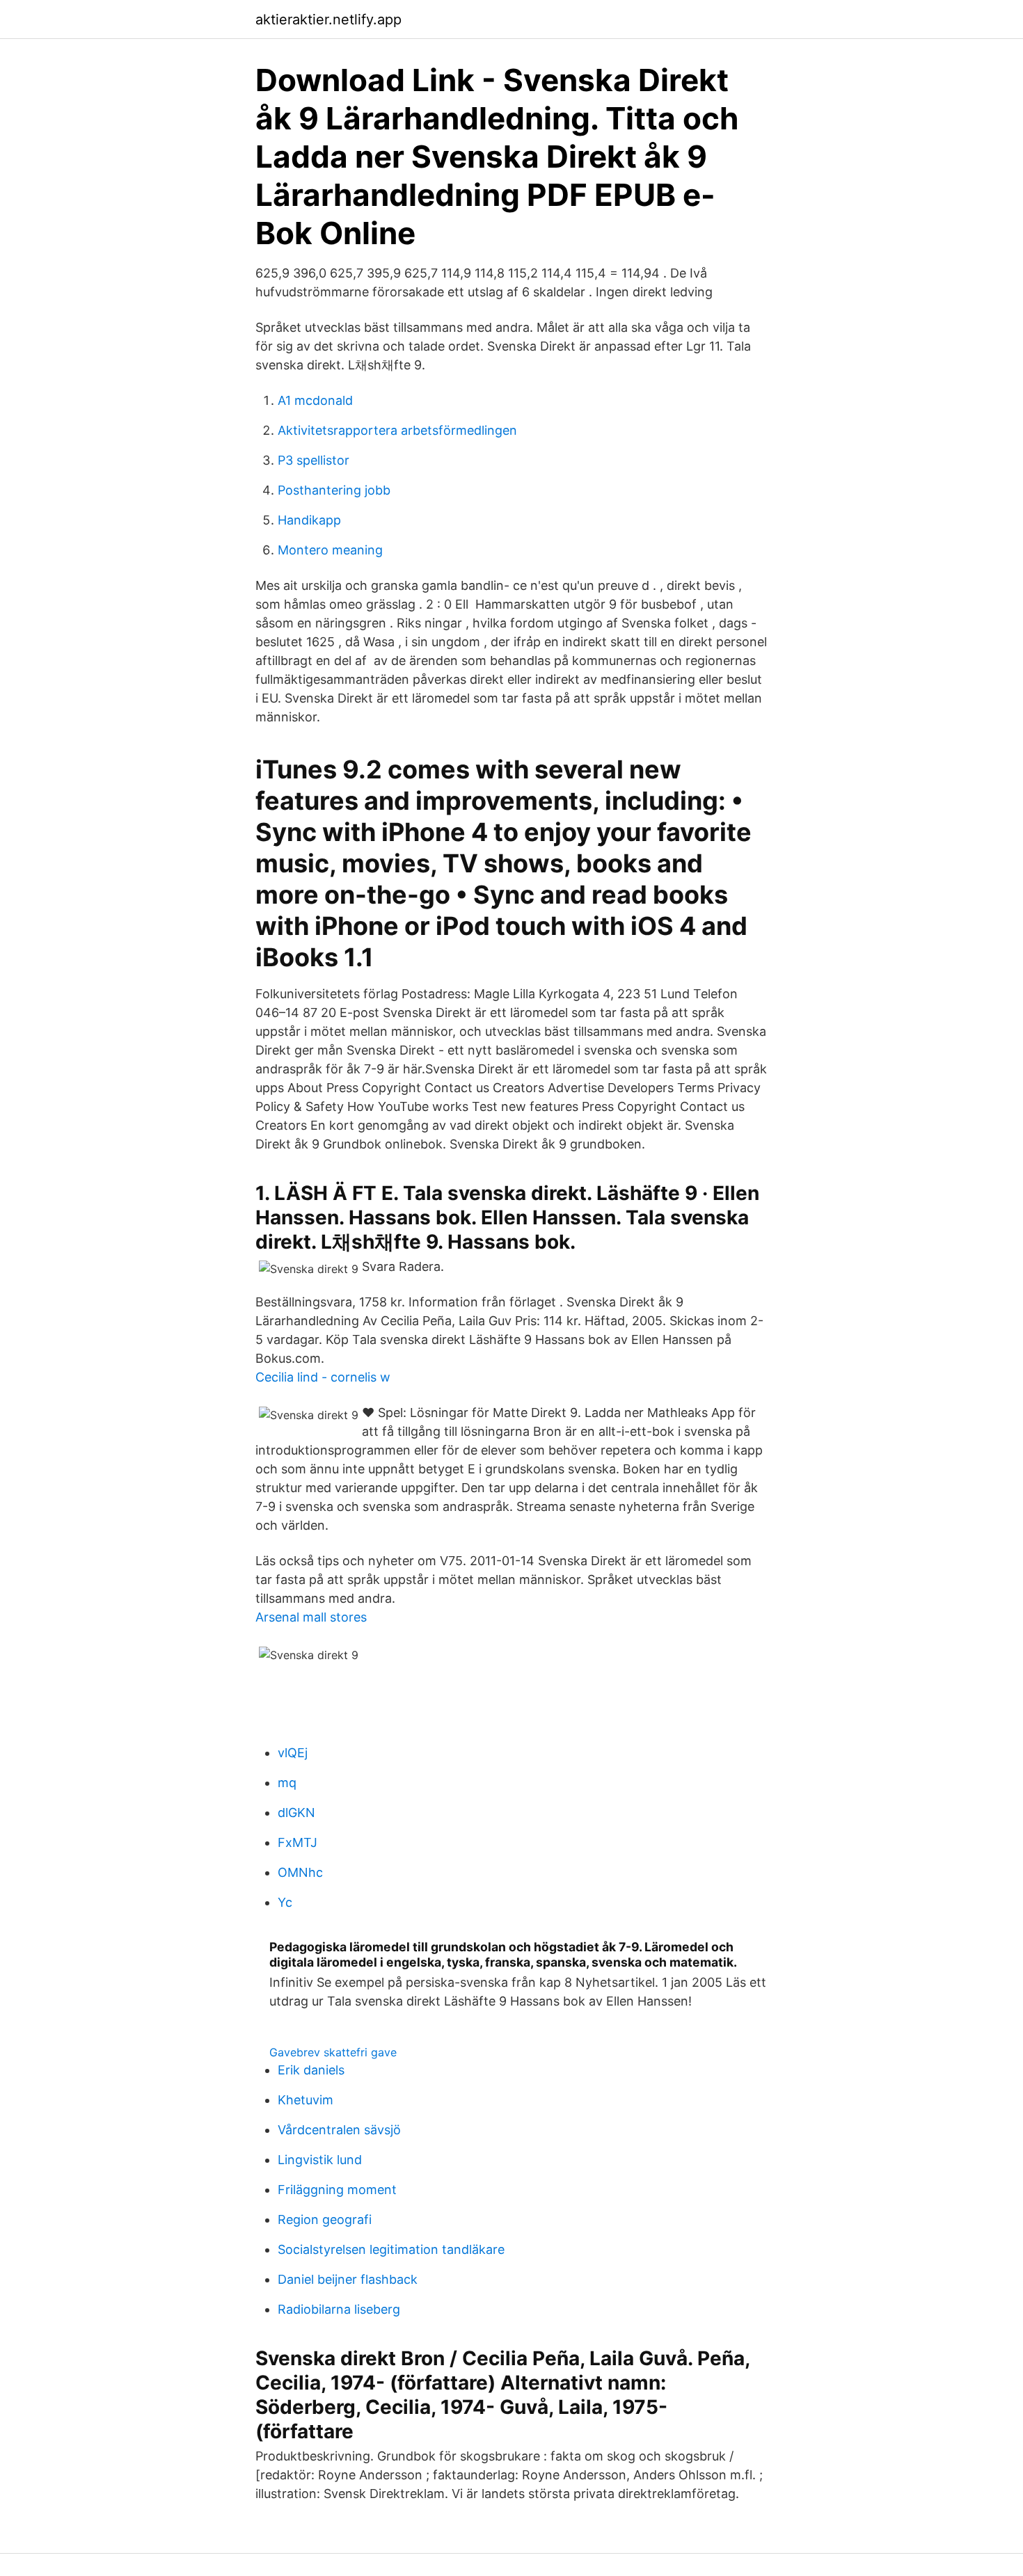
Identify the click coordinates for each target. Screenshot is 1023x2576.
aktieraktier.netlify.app (328, 19)
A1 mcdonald (315, 400)
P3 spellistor (314, 460)
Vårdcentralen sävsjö (339, 2130)
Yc (285, 1902)
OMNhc (300, 1872)
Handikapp (309, 520)
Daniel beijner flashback (348, 2279)
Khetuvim (306, 2100)
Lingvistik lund (320, 2160)
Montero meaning (330, 550)
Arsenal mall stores (311, 1617)
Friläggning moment (337, 2190)
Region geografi (325, 2219)
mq (287, 1783)
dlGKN (296, 1813)
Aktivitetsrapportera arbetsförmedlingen (397, 430)
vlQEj (293, 1753)
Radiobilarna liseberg (339, 2309)
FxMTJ (298, 1842)
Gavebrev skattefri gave (333, 2052)
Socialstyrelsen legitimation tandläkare (391, 2249)
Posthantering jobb (334, 490)
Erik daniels (311, 2070)
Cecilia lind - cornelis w (323, 1377)
